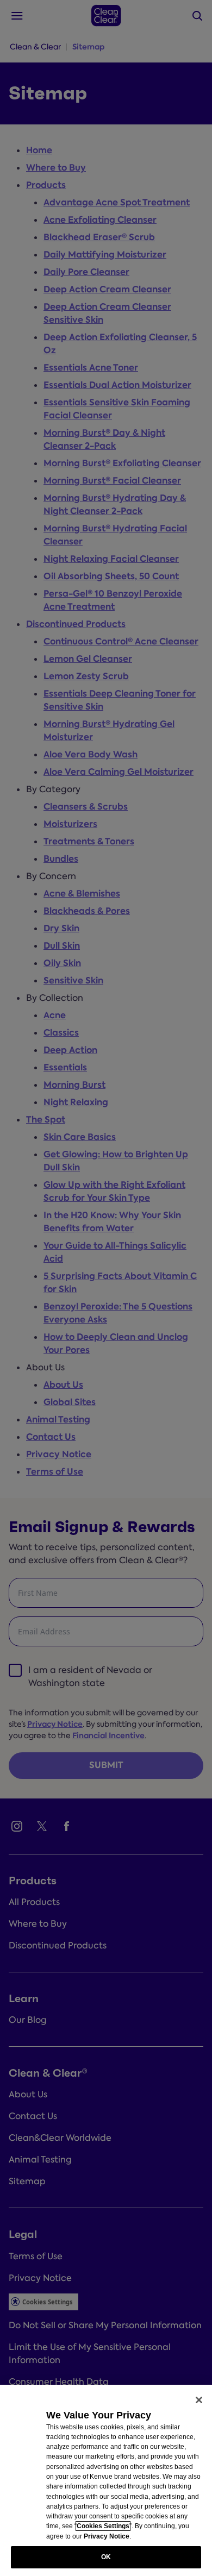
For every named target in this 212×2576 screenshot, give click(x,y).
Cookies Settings (103, 2526)
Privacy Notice (107, 2536)
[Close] (199, 2400)
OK (106, 2557)
